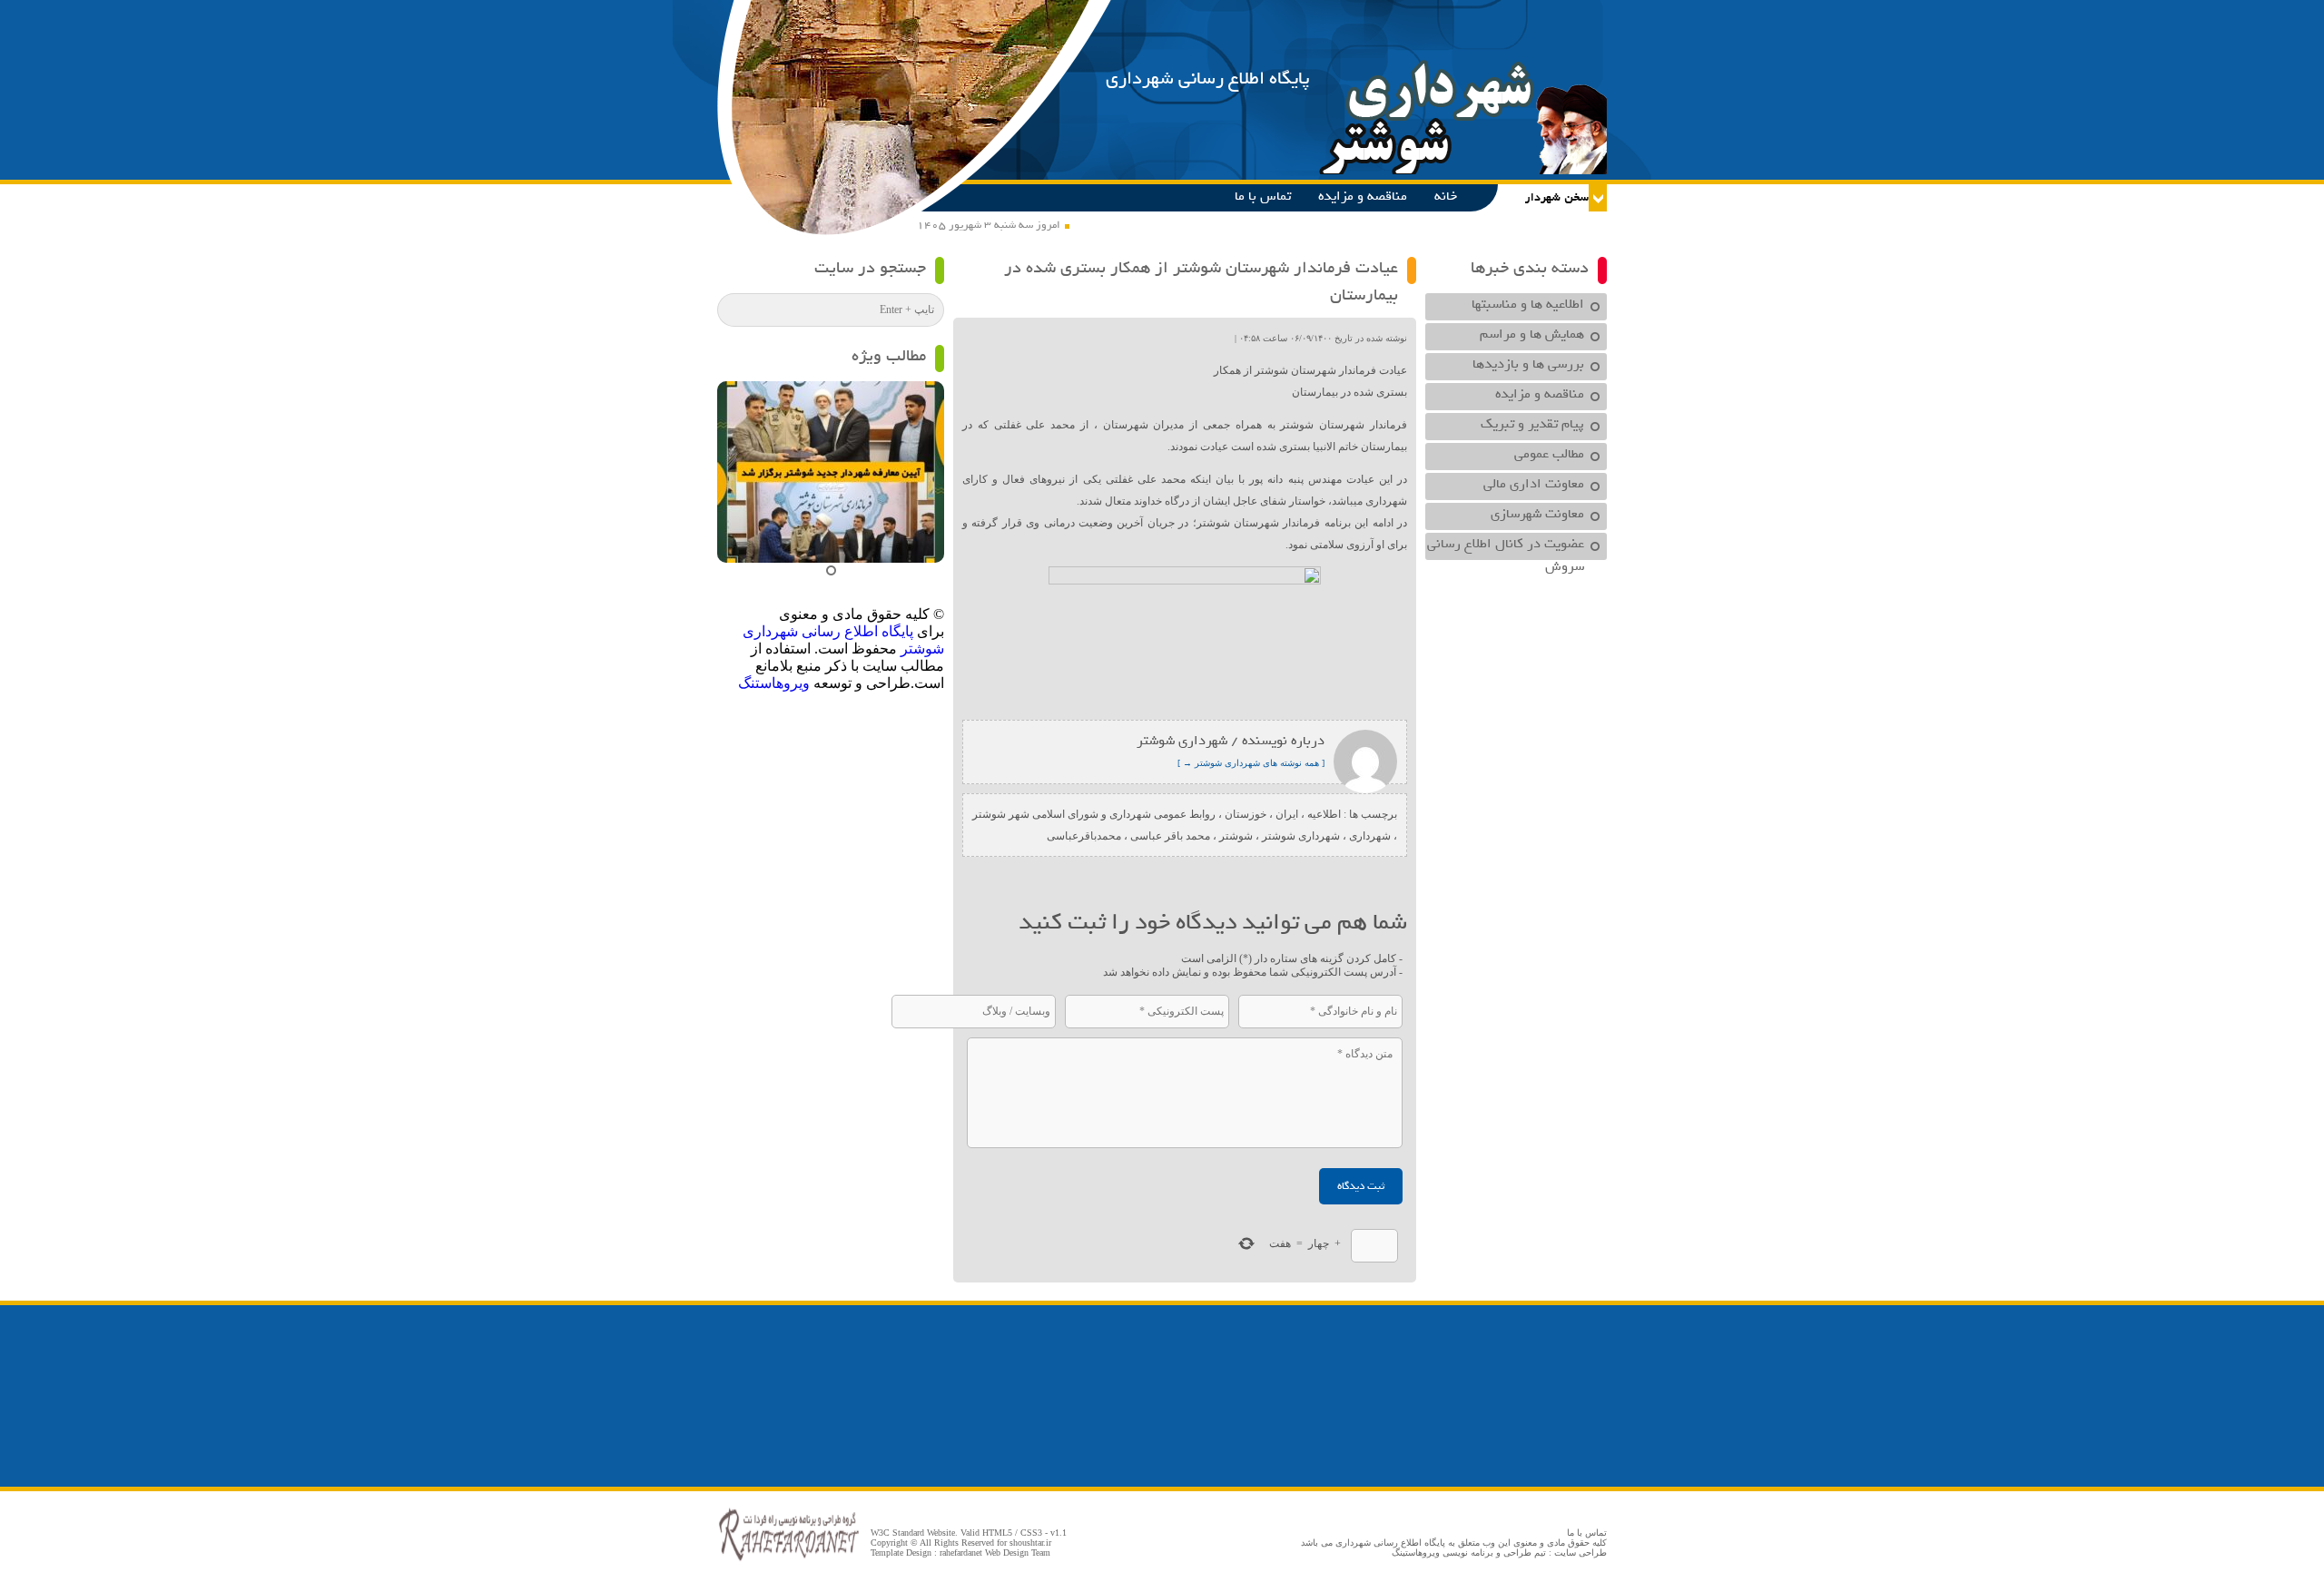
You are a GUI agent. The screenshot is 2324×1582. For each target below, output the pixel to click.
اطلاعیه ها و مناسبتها (1528, 304)
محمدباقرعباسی (1084, 836)
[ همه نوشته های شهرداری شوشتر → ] (1251, 763)
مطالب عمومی (1549, 454)
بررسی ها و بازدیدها (1528, 364)
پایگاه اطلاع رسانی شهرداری (1208, 79)
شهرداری (1370, 836)
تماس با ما (1263, 196)
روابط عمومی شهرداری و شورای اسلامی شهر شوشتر (1094, 814)
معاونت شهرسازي (1537, 514)
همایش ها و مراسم (1532, 334)
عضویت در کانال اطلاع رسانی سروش (1506, 546)
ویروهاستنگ (774, 683)
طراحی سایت (1581, 1553)
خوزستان (1246, 814)
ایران (1287, 814)
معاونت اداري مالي (1534, 484)
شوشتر (1236, 836)
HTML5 (997, 1533)
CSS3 (1031, 1533)
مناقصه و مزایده (1363, 196)
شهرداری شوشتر (1301, 836)
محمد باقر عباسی (1170, 836)
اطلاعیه (1324, 814)
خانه (1446, 196)
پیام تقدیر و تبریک (1532, 424)
